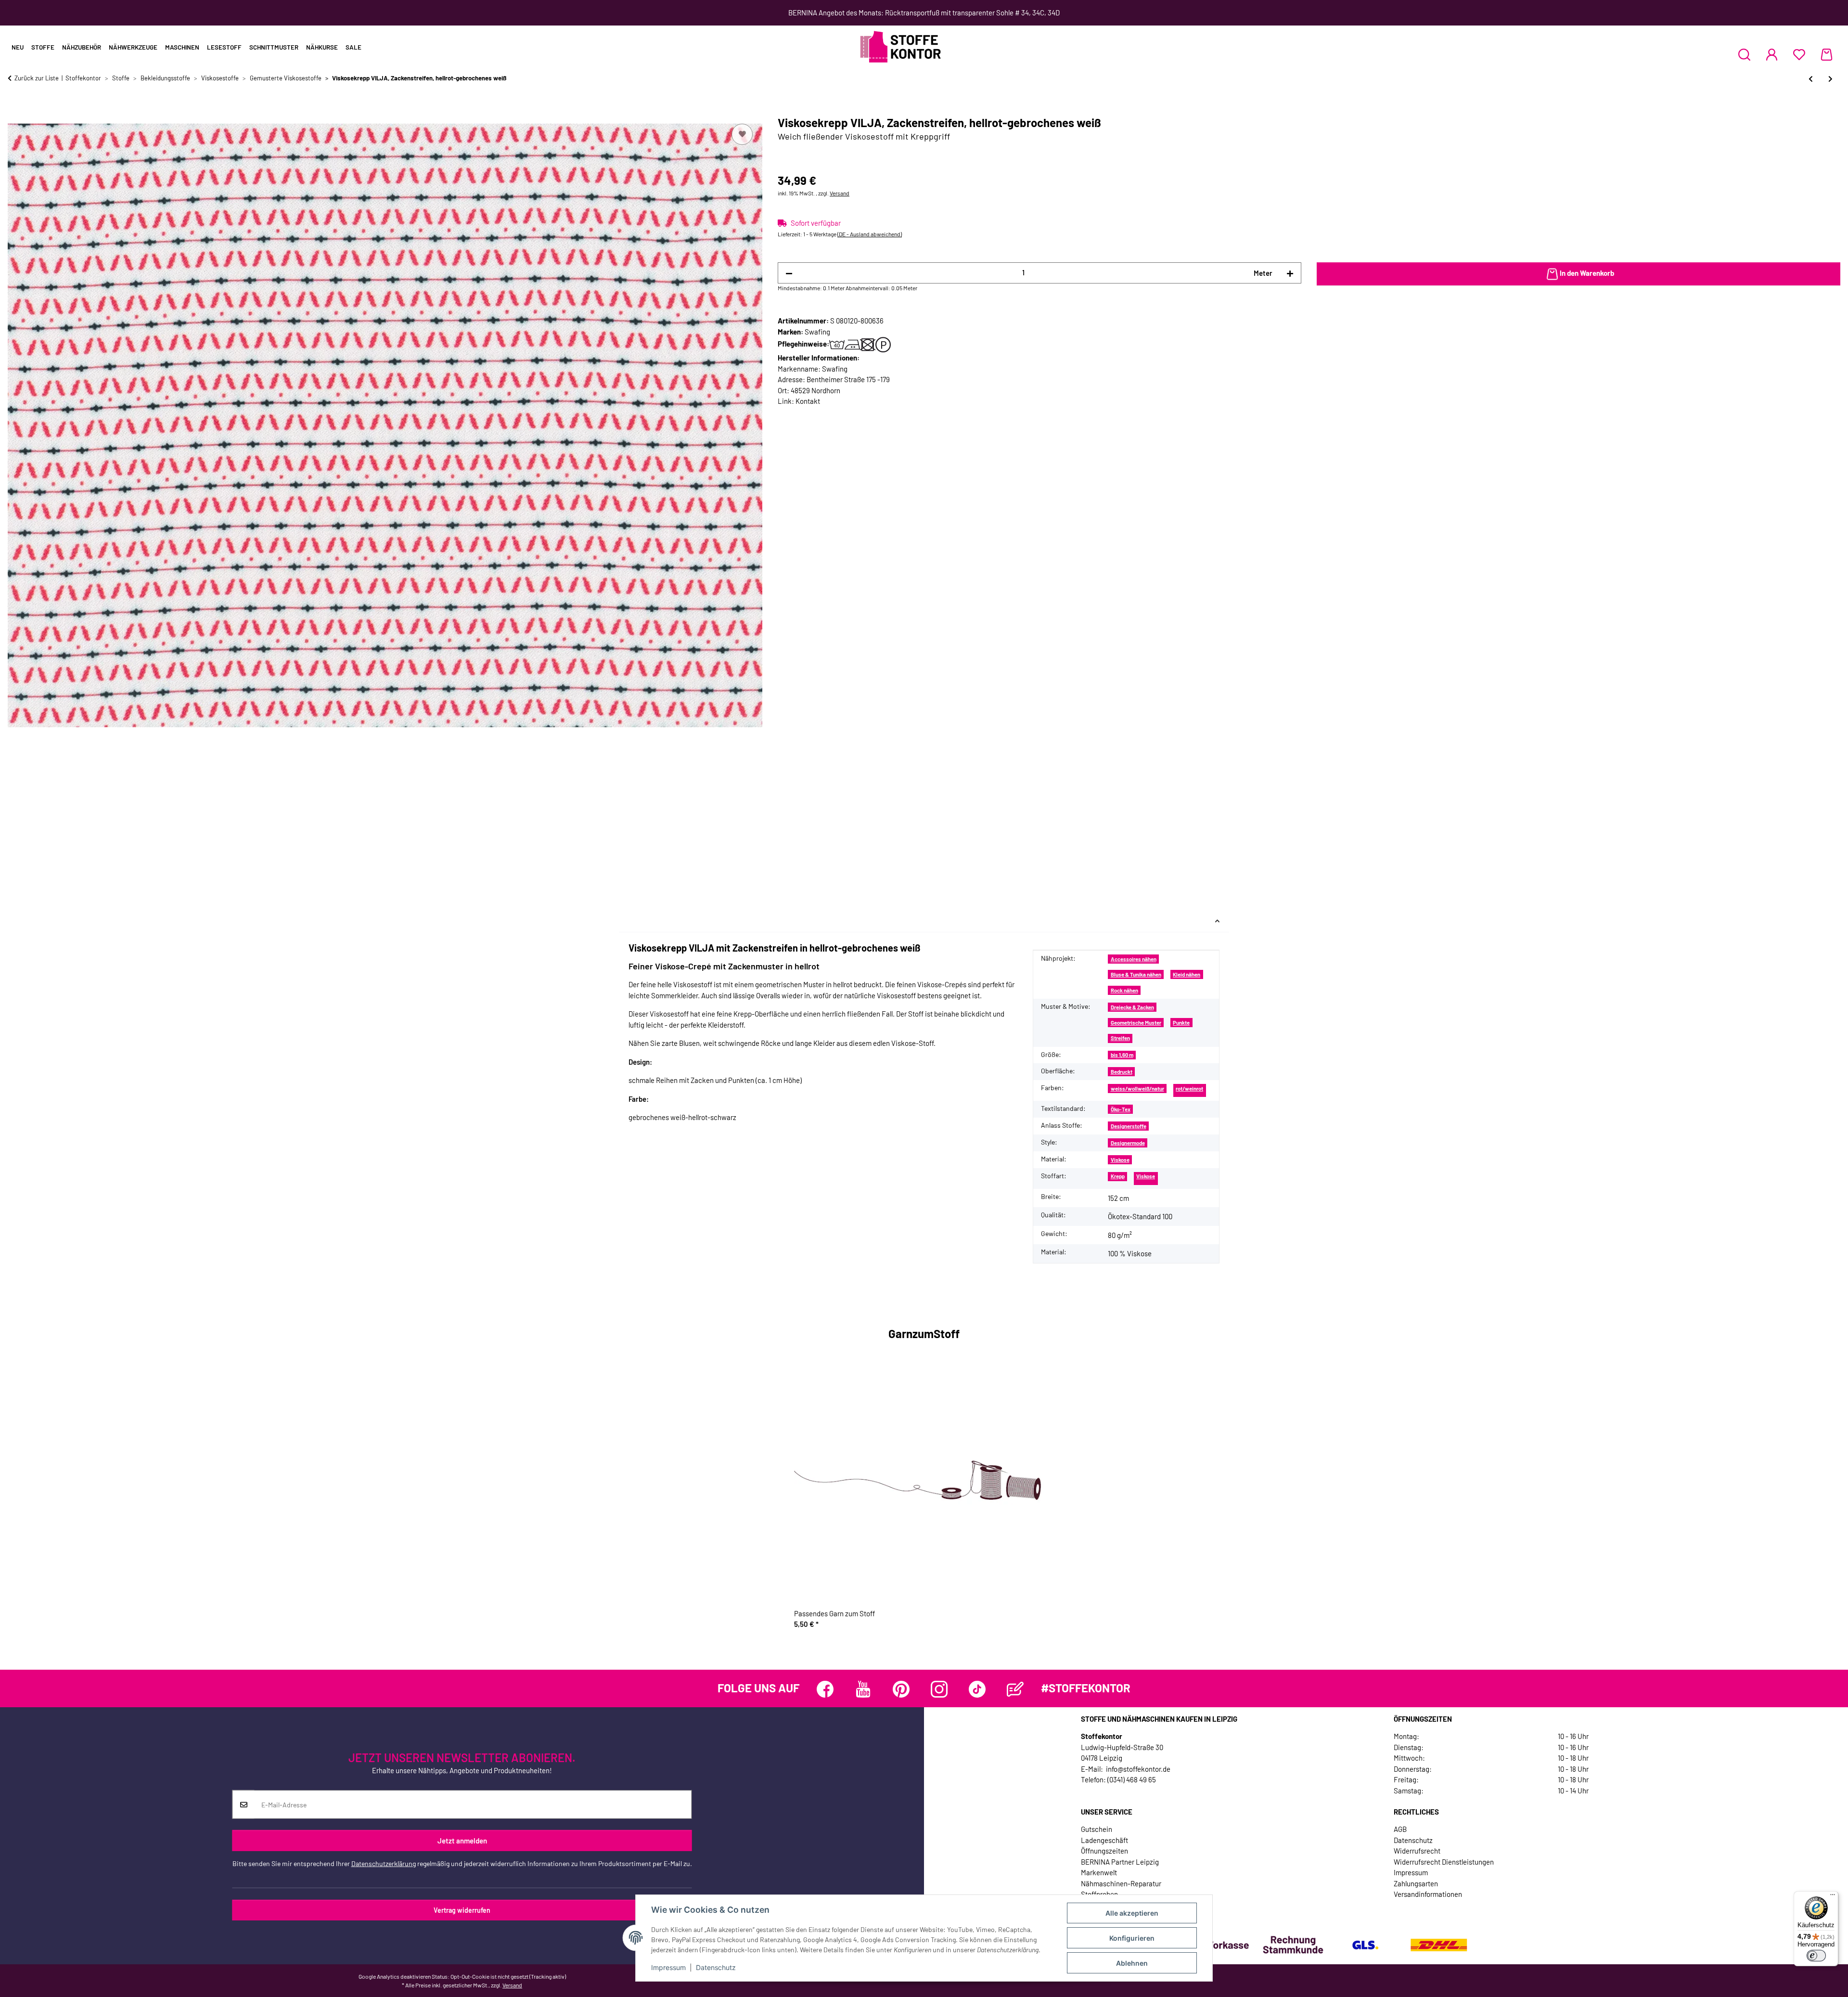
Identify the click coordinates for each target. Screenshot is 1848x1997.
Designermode (1128, 1143)
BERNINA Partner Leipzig (1120, 1862)
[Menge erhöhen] (1290, 273)
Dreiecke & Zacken (1132, 1007)
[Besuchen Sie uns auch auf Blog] (1015, 1689)
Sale (353, 47)
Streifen (1120, 1038)
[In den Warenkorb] (15, 111)
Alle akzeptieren (1132, 1913)
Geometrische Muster (1136, 1023)
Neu (18, 47)
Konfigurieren (1132, 1938)
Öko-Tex (1121, 1109)
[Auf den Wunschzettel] (742, 134)
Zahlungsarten (1416, 1883)
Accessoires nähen (1134, 959)
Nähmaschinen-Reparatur (1121, 1883)
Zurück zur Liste (37, 78)
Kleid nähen (1187, 974)
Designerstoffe (1129, 1126)
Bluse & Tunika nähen (1136, 974)
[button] (1744, 54)
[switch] (1816, 1956)
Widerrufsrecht (1417, 1851)
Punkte (1181, 1023)
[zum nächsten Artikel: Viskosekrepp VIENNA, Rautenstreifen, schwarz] (1830, 79)
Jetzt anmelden (462, 1841)
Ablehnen (1132, 1963)
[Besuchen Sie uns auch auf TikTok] (977, 1689)
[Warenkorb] (1827, 54)
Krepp (1118, 1176)
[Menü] (1833, 1897)
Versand (840, 193)
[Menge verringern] (789, 273)
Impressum (668, 1967)
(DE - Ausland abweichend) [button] (870, 234)
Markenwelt (1099, 1872)
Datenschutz (716, 1967)
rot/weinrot (1189, 1089)
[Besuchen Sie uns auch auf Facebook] (825, 1689)
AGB (1400, 1829)
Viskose (1120, 1160)
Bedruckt (1122, 1072)
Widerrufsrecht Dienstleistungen (1444, 1862)
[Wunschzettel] (1799, 54)
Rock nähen (1124, 990)
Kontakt (808, 401)
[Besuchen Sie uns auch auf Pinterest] (901, 1689)
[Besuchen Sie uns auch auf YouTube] (863, 1689)
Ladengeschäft (1104, 1840)
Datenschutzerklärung (384, 1863)
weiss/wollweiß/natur (1137, 1089)
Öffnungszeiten (1104, 1851)
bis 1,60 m (1122, 1055)
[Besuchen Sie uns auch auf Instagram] (939, 1689)
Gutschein (1097, 1829)
